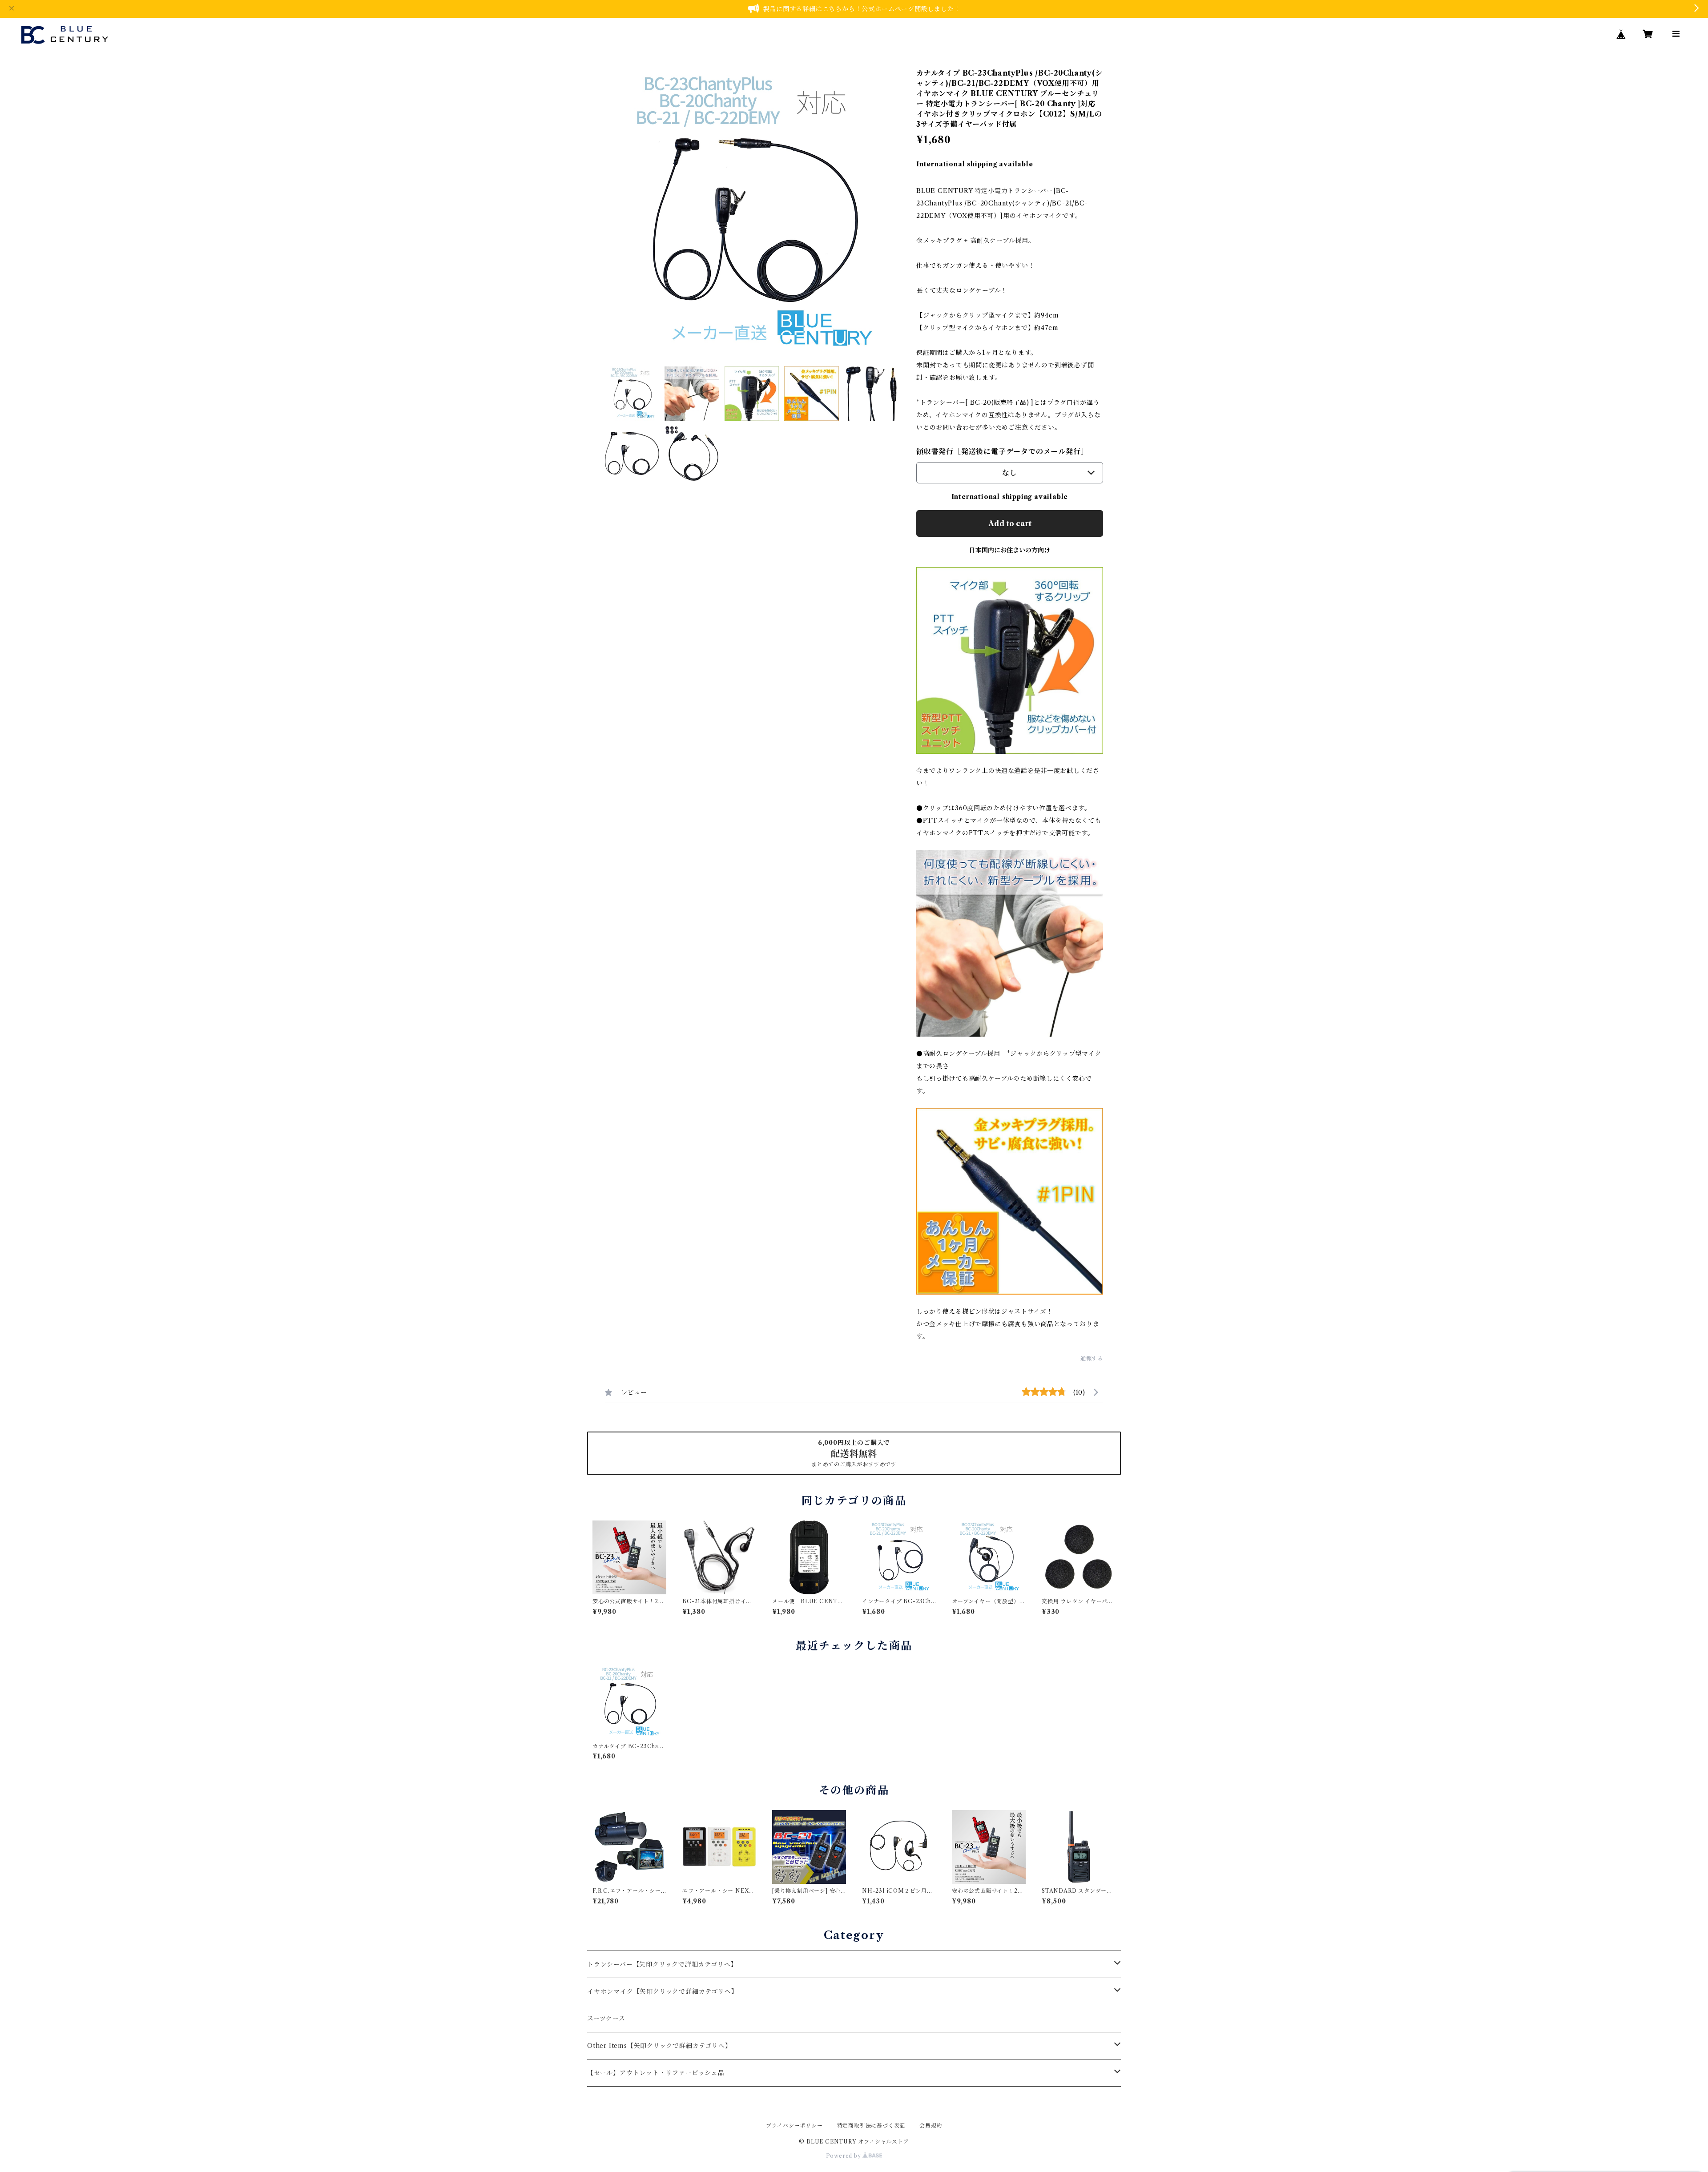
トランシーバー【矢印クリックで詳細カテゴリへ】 (662, 1964)
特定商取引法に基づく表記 (871, 2126)
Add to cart (1010, 523)
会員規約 (931, 2126)
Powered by (844, 2156)
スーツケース (606, 2019)
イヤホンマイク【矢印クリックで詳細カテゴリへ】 (662, 1991)
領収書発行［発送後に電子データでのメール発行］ (1002, 451)
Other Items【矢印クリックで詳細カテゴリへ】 (659, 2046)
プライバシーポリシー (794, 2126)
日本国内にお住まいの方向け (1010, 550)
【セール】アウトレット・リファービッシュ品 (656, 2073)
